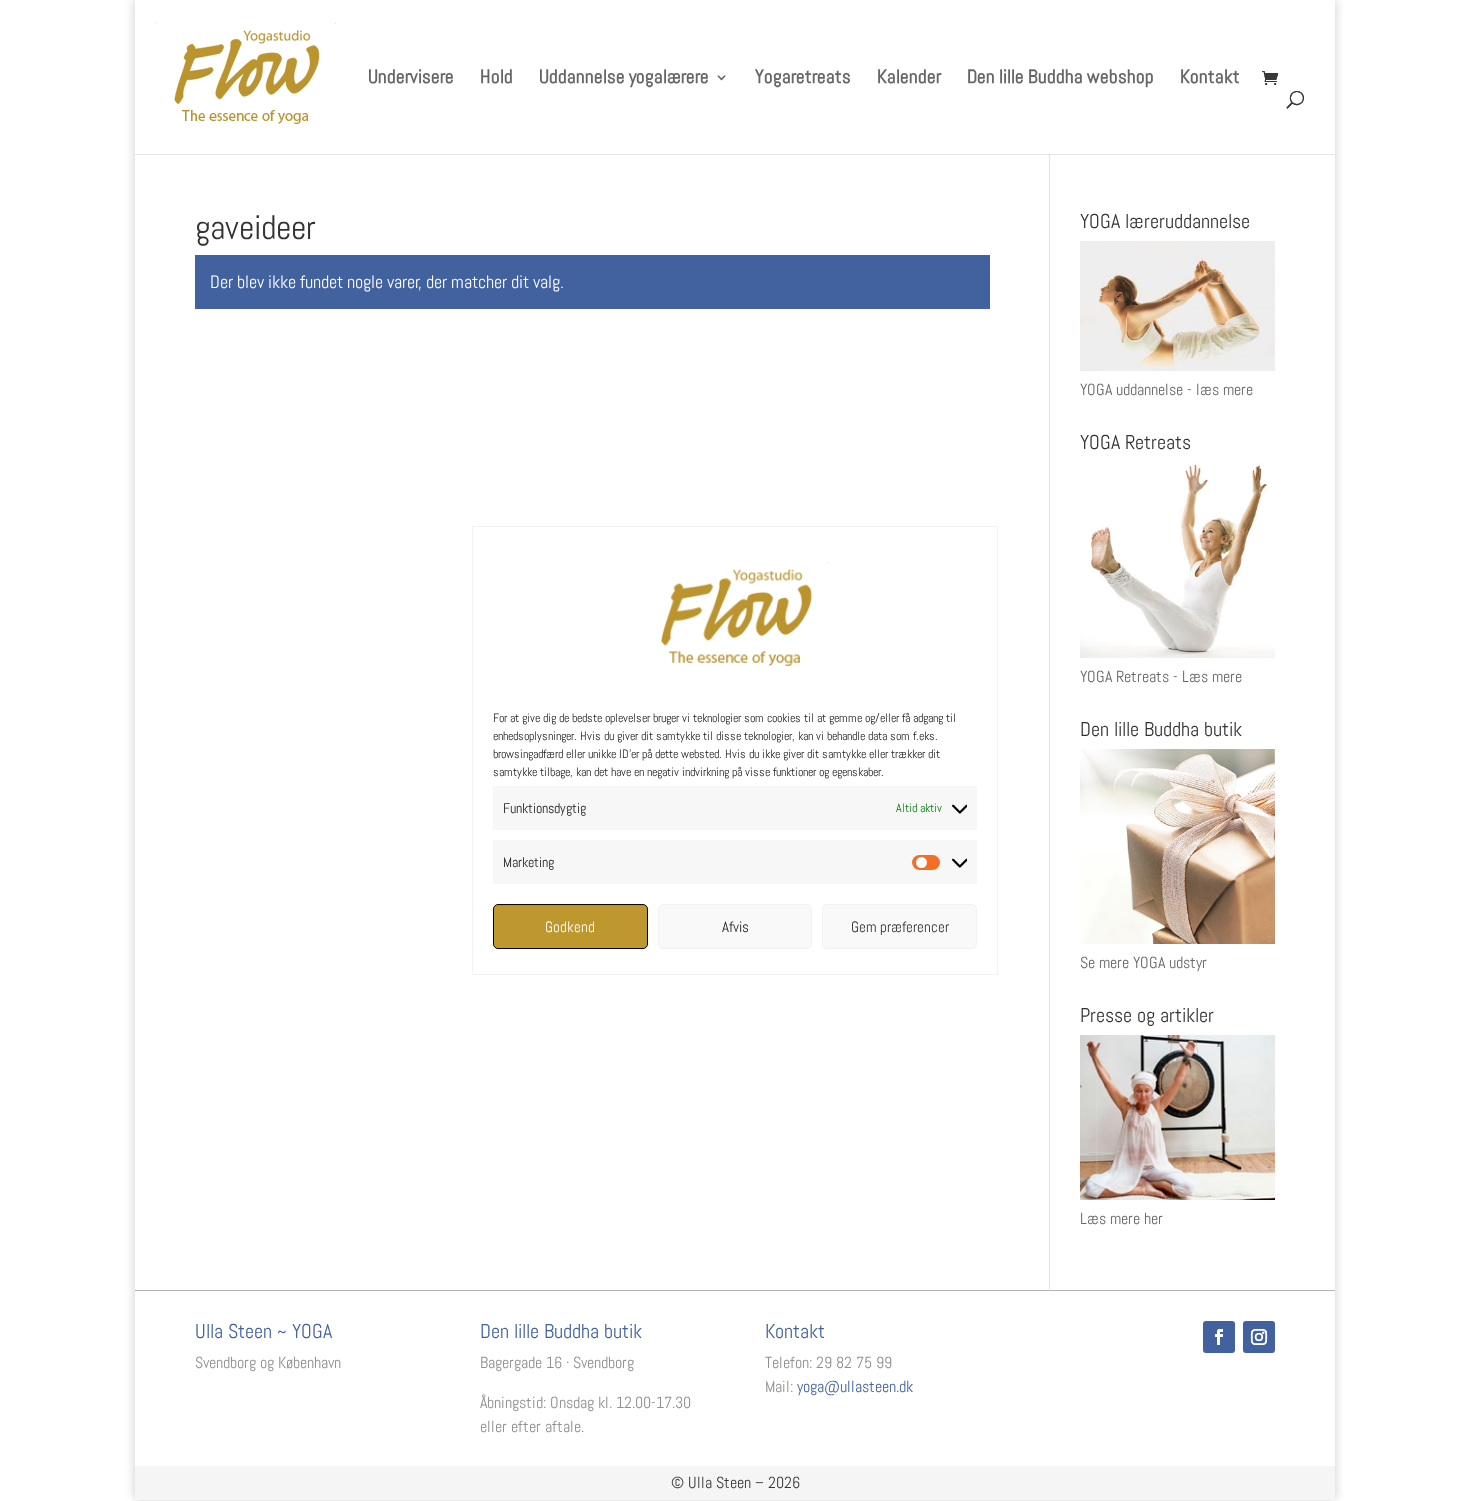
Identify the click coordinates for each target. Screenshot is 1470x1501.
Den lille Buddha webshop (1060, 79)
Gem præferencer (900, 926)
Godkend (570, 926)
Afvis (735, 926)
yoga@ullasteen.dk (855, 1386)
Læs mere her (1121, 1218)
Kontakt (1210, 79)
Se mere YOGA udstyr (1143, 962)
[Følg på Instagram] (1259, 1337)
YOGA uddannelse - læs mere (1166, 389)
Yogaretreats (803, 79)
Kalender (909, 79)
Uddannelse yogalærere (624, 79)
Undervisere (411, 79)
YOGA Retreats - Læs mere (1161, 676)
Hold (496, 79)
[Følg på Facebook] (1219, 1337)
